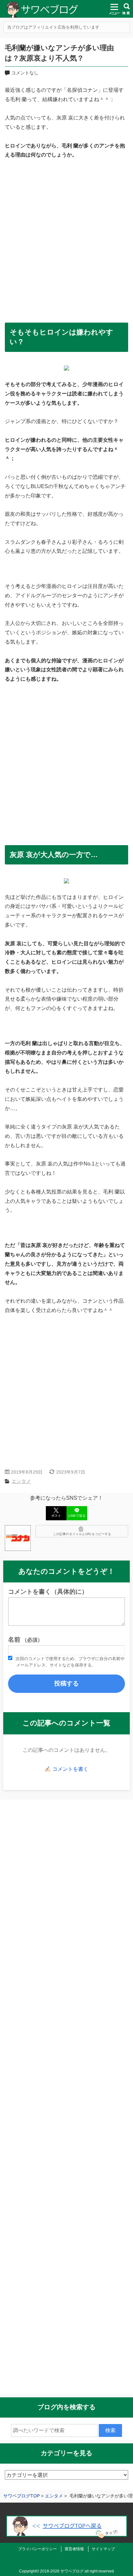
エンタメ (21, 1481)
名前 (25, 1640)
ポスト (56, 1516)
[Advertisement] (66, 237)
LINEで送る (77, 1516)
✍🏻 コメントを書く (66, 1769)
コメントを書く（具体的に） (48, 1592)
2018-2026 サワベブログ (62, 2571)
